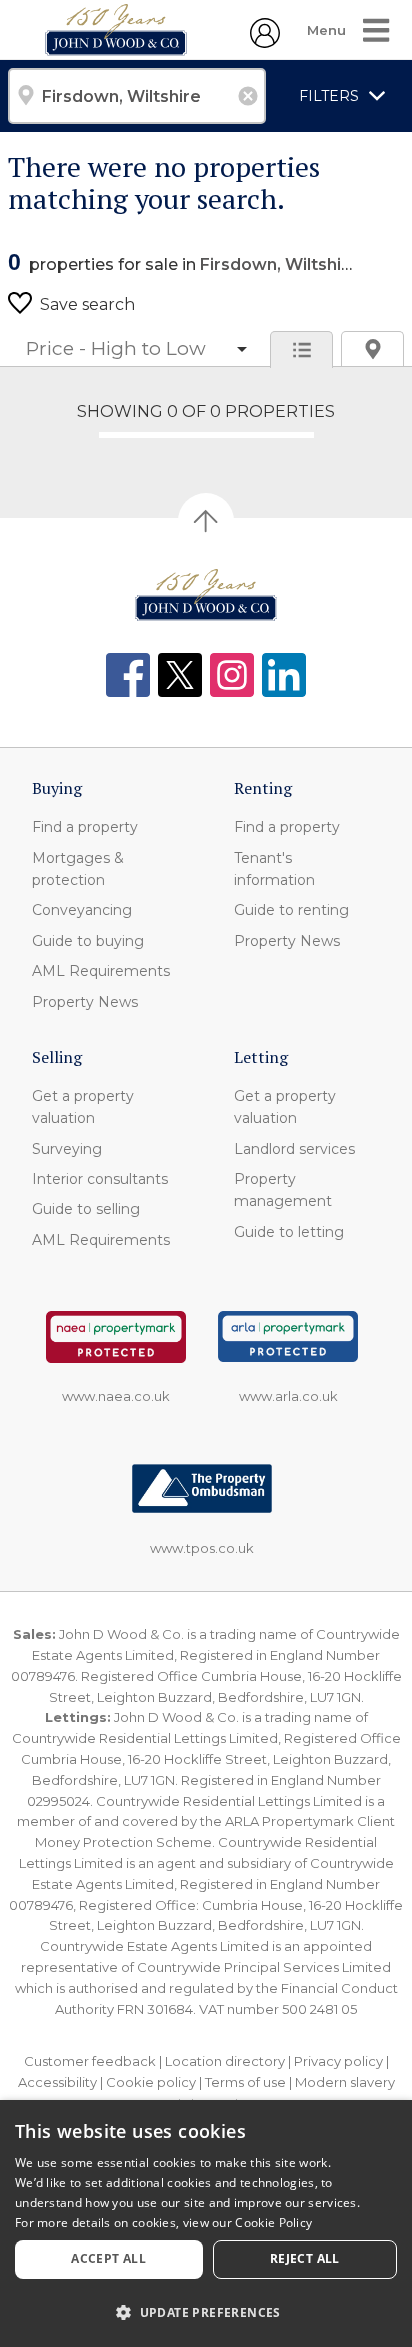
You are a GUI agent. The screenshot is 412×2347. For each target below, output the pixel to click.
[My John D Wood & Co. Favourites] (265, 42)
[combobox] (137, 96)
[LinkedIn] (284, 675)
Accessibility (57, 2082)
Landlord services (294, 1149)
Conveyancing (82, 910)
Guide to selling (86, 1209)
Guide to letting (289, 1232)
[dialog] (206, 2223)
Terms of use (245, 2082)
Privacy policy (338, 2061)
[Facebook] (128, 675)
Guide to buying (88, 941)
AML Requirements (101, 971)
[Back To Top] (206, 521)
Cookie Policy (273, 2222)
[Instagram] (232, 675)
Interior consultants (100, 1179)
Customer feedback (90, 2061)
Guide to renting (291, 910)
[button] (206, 2312)
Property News (85, 1002)
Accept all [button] (108, 2258)
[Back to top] (206, 595)
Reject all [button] (305, 2258)
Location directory (225, 2061)
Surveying (67, 1149)
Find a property (85, 827)
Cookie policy (151, 2082)
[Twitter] (180, 675)
